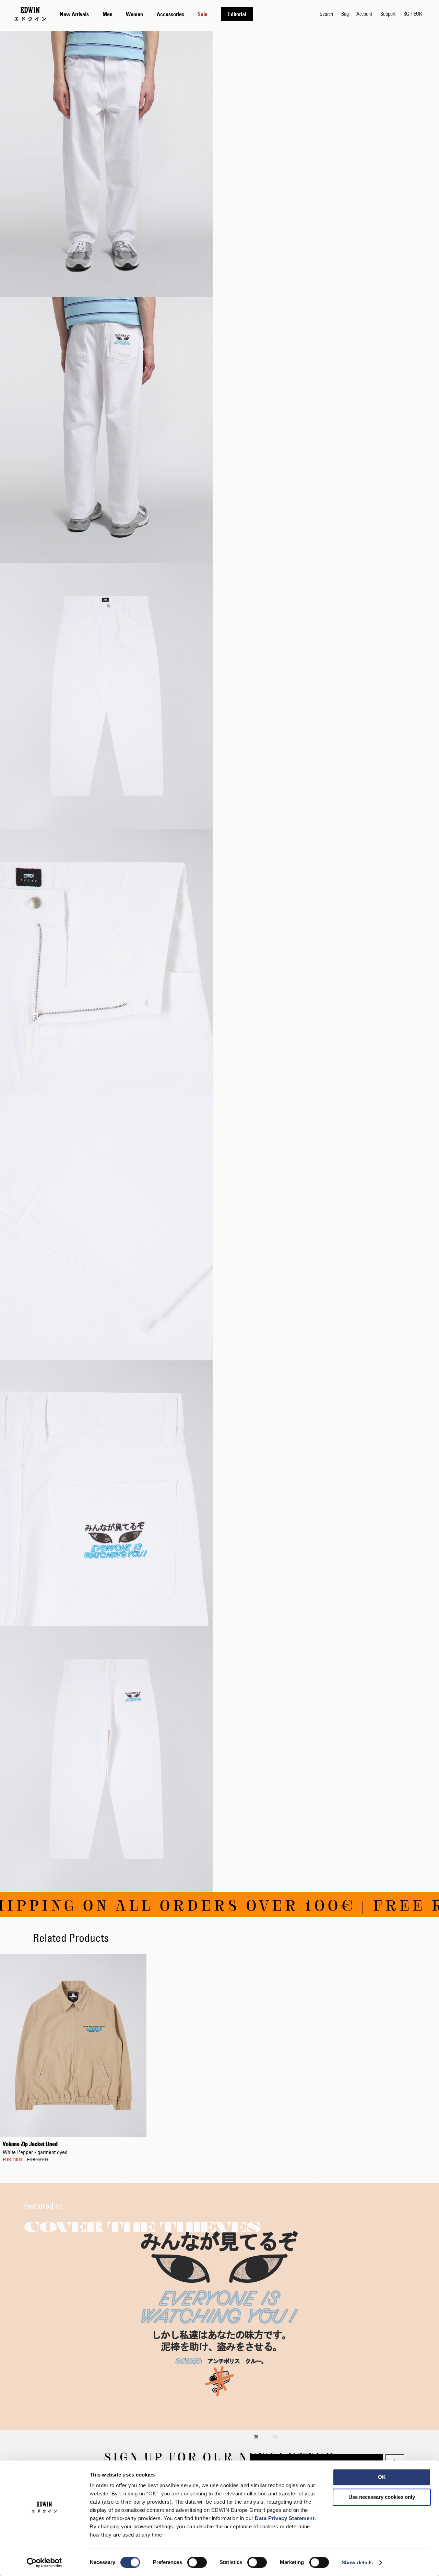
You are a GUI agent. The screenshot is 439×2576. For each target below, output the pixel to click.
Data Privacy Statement (285, 2518)
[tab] (183, 14)
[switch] (197, 2563)
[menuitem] (74, 14)
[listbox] (327, 2431)
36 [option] (256, 2437)
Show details (357, 2562)
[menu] (156, 14)
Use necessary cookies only (382, 2497)
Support (388, 14)
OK (382, 2477)
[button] (413, 14)
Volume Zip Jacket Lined (35, 2148)
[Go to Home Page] (30, 14)
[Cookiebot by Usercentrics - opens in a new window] (44, 2563)
